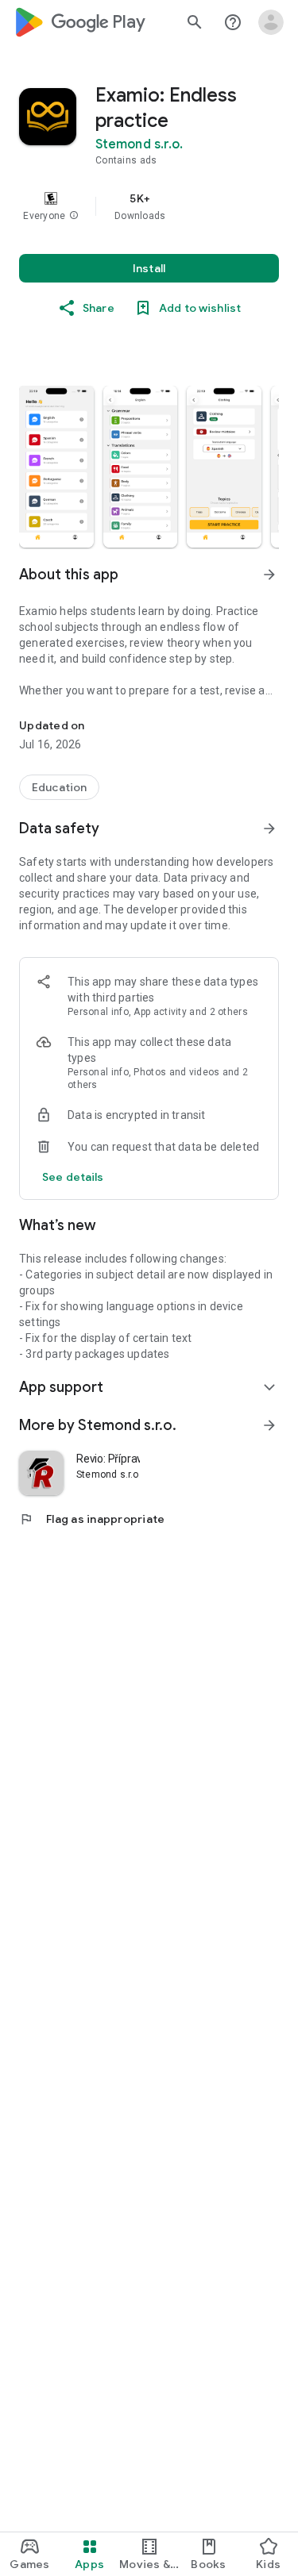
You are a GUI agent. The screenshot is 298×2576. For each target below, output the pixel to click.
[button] (74, 216)
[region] (149, 206)
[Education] (59, 787)
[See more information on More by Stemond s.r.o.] (269, 1425)
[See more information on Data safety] (269, 829)
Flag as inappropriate (92, 1519)
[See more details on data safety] (73, 1177)
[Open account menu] (271, 22)
